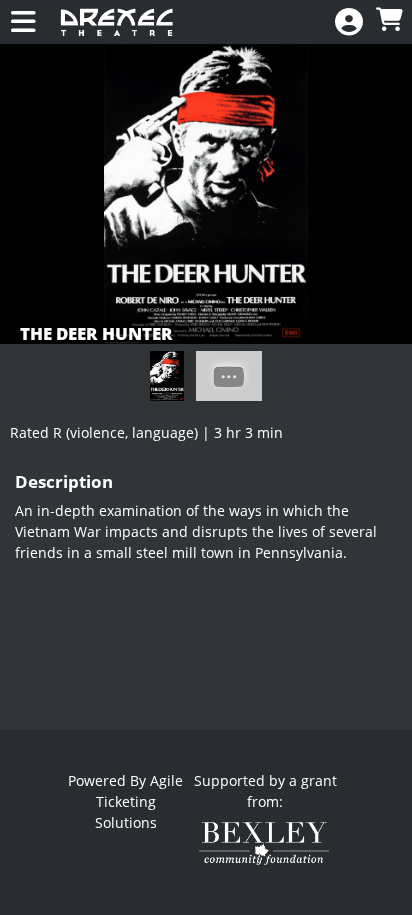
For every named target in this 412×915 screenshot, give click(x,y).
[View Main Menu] (23, 22)
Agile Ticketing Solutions (139, 801)
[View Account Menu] (349, 22)
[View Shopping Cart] (389, 20)
